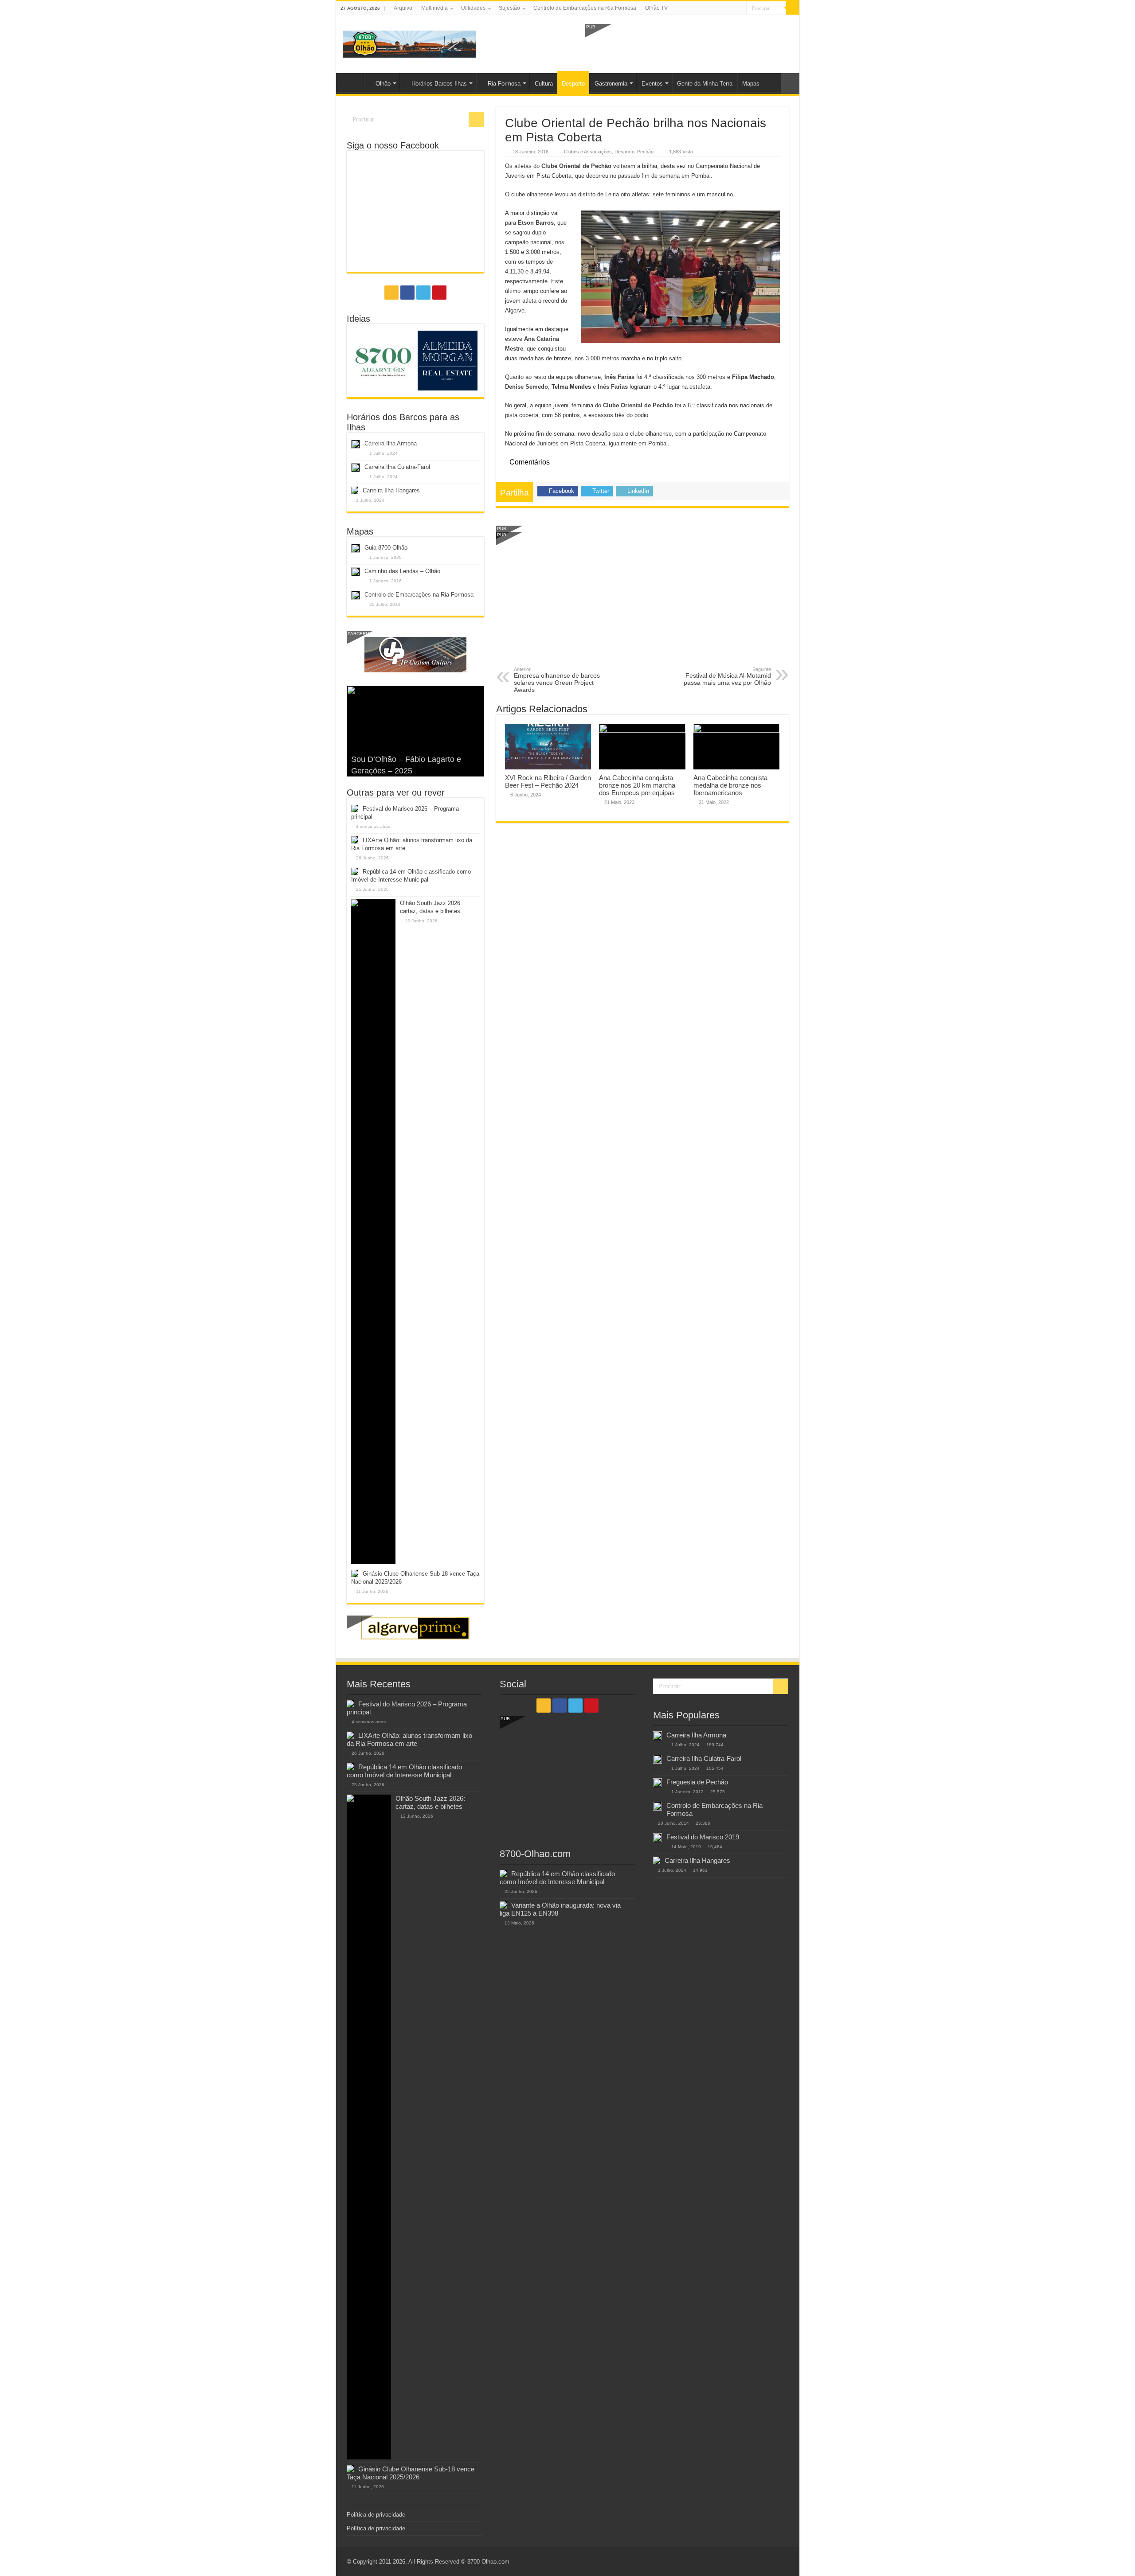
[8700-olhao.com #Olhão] (409, 43)
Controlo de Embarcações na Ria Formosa (585, 8)
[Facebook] (723, 8)
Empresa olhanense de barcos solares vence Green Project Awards (557, 680)
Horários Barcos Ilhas (439, 84)
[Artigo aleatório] (790, 84)
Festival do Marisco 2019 (703, 1837)
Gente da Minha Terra (705, 84)
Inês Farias (619, 377)
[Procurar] (793, 8)
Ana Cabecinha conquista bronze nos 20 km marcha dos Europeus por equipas (637, 785)
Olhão (383, 84)
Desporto (573, 84)
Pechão (645, 152)
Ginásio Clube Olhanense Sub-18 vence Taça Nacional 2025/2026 (411, 2473)
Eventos (652, 84)
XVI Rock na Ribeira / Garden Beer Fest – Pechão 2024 (548, 781)
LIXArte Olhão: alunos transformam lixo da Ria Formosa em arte (409, 1739)
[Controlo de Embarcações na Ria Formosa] (658, 1806)
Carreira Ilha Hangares (391, 490)
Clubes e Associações (588, 152)
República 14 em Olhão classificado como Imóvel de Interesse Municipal (404, 1771)
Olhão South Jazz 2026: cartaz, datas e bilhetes (430, 1802)
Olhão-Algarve (352, 82)
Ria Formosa (504, 84)
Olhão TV (656, 8)
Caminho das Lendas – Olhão (402, 571)
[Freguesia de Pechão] (658, 1783)
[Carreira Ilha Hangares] (657, 1860)
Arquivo (403, 8)
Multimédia (434, 8)
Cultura (544, 84)
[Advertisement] (689, 43)
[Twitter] (731, 8)
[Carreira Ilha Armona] (658, 1736)
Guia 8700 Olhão (386, 548)
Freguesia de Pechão (697, 1782)
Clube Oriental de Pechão (576, 166)
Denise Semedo (526, 387)
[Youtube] (740, 8)
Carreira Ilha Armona (391, 443)
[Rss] (714, 8)
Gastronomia (611, 84)
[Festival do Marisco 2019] (658, 1838)
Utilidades (473, 8)
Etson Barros (536, 223)
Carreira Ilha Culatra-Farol (397, 467)
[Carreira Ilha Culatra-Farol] (658, 1759)
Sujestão (509, 8)
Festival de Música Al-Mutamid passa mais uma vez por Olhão (727, 676)
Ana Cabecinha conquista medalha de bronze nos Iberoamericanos (730, 785)
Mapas (751, 84)
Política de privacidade (376, 2515)
